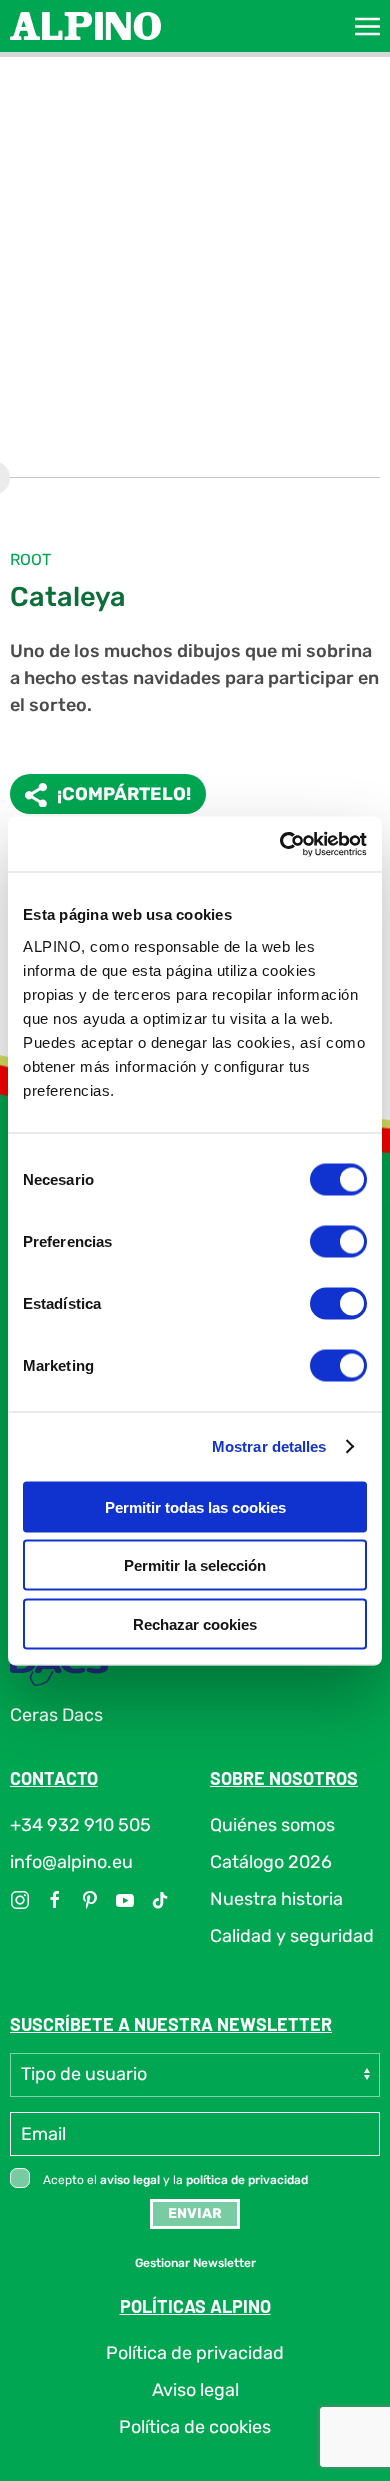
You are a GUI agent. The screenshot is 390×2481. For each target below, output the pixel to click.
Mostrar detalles (269, 1446)
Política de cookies (195, 2427)
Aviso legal (195, 2390)
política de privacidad (247, 2180)
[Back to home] (85, 26)
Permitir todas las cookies (195, 1506)
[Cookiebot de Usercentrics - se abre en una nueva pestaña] (280, 844)
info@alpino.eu (71, 1862)
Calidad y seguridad (292, 1936)
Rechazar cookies (195, 1623)
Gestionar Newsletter (195, 2263)
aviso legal (130, 2180)
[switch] (338, 1241)
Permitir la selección (195, 1565)
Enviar (195, 2213)
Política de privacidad (195, 2353)
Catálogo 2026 (271, 1862)
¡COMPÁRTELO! (124, 794)
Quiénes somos (272, 1825)
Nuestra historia (276, 1899)
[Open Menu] (367, 26)
